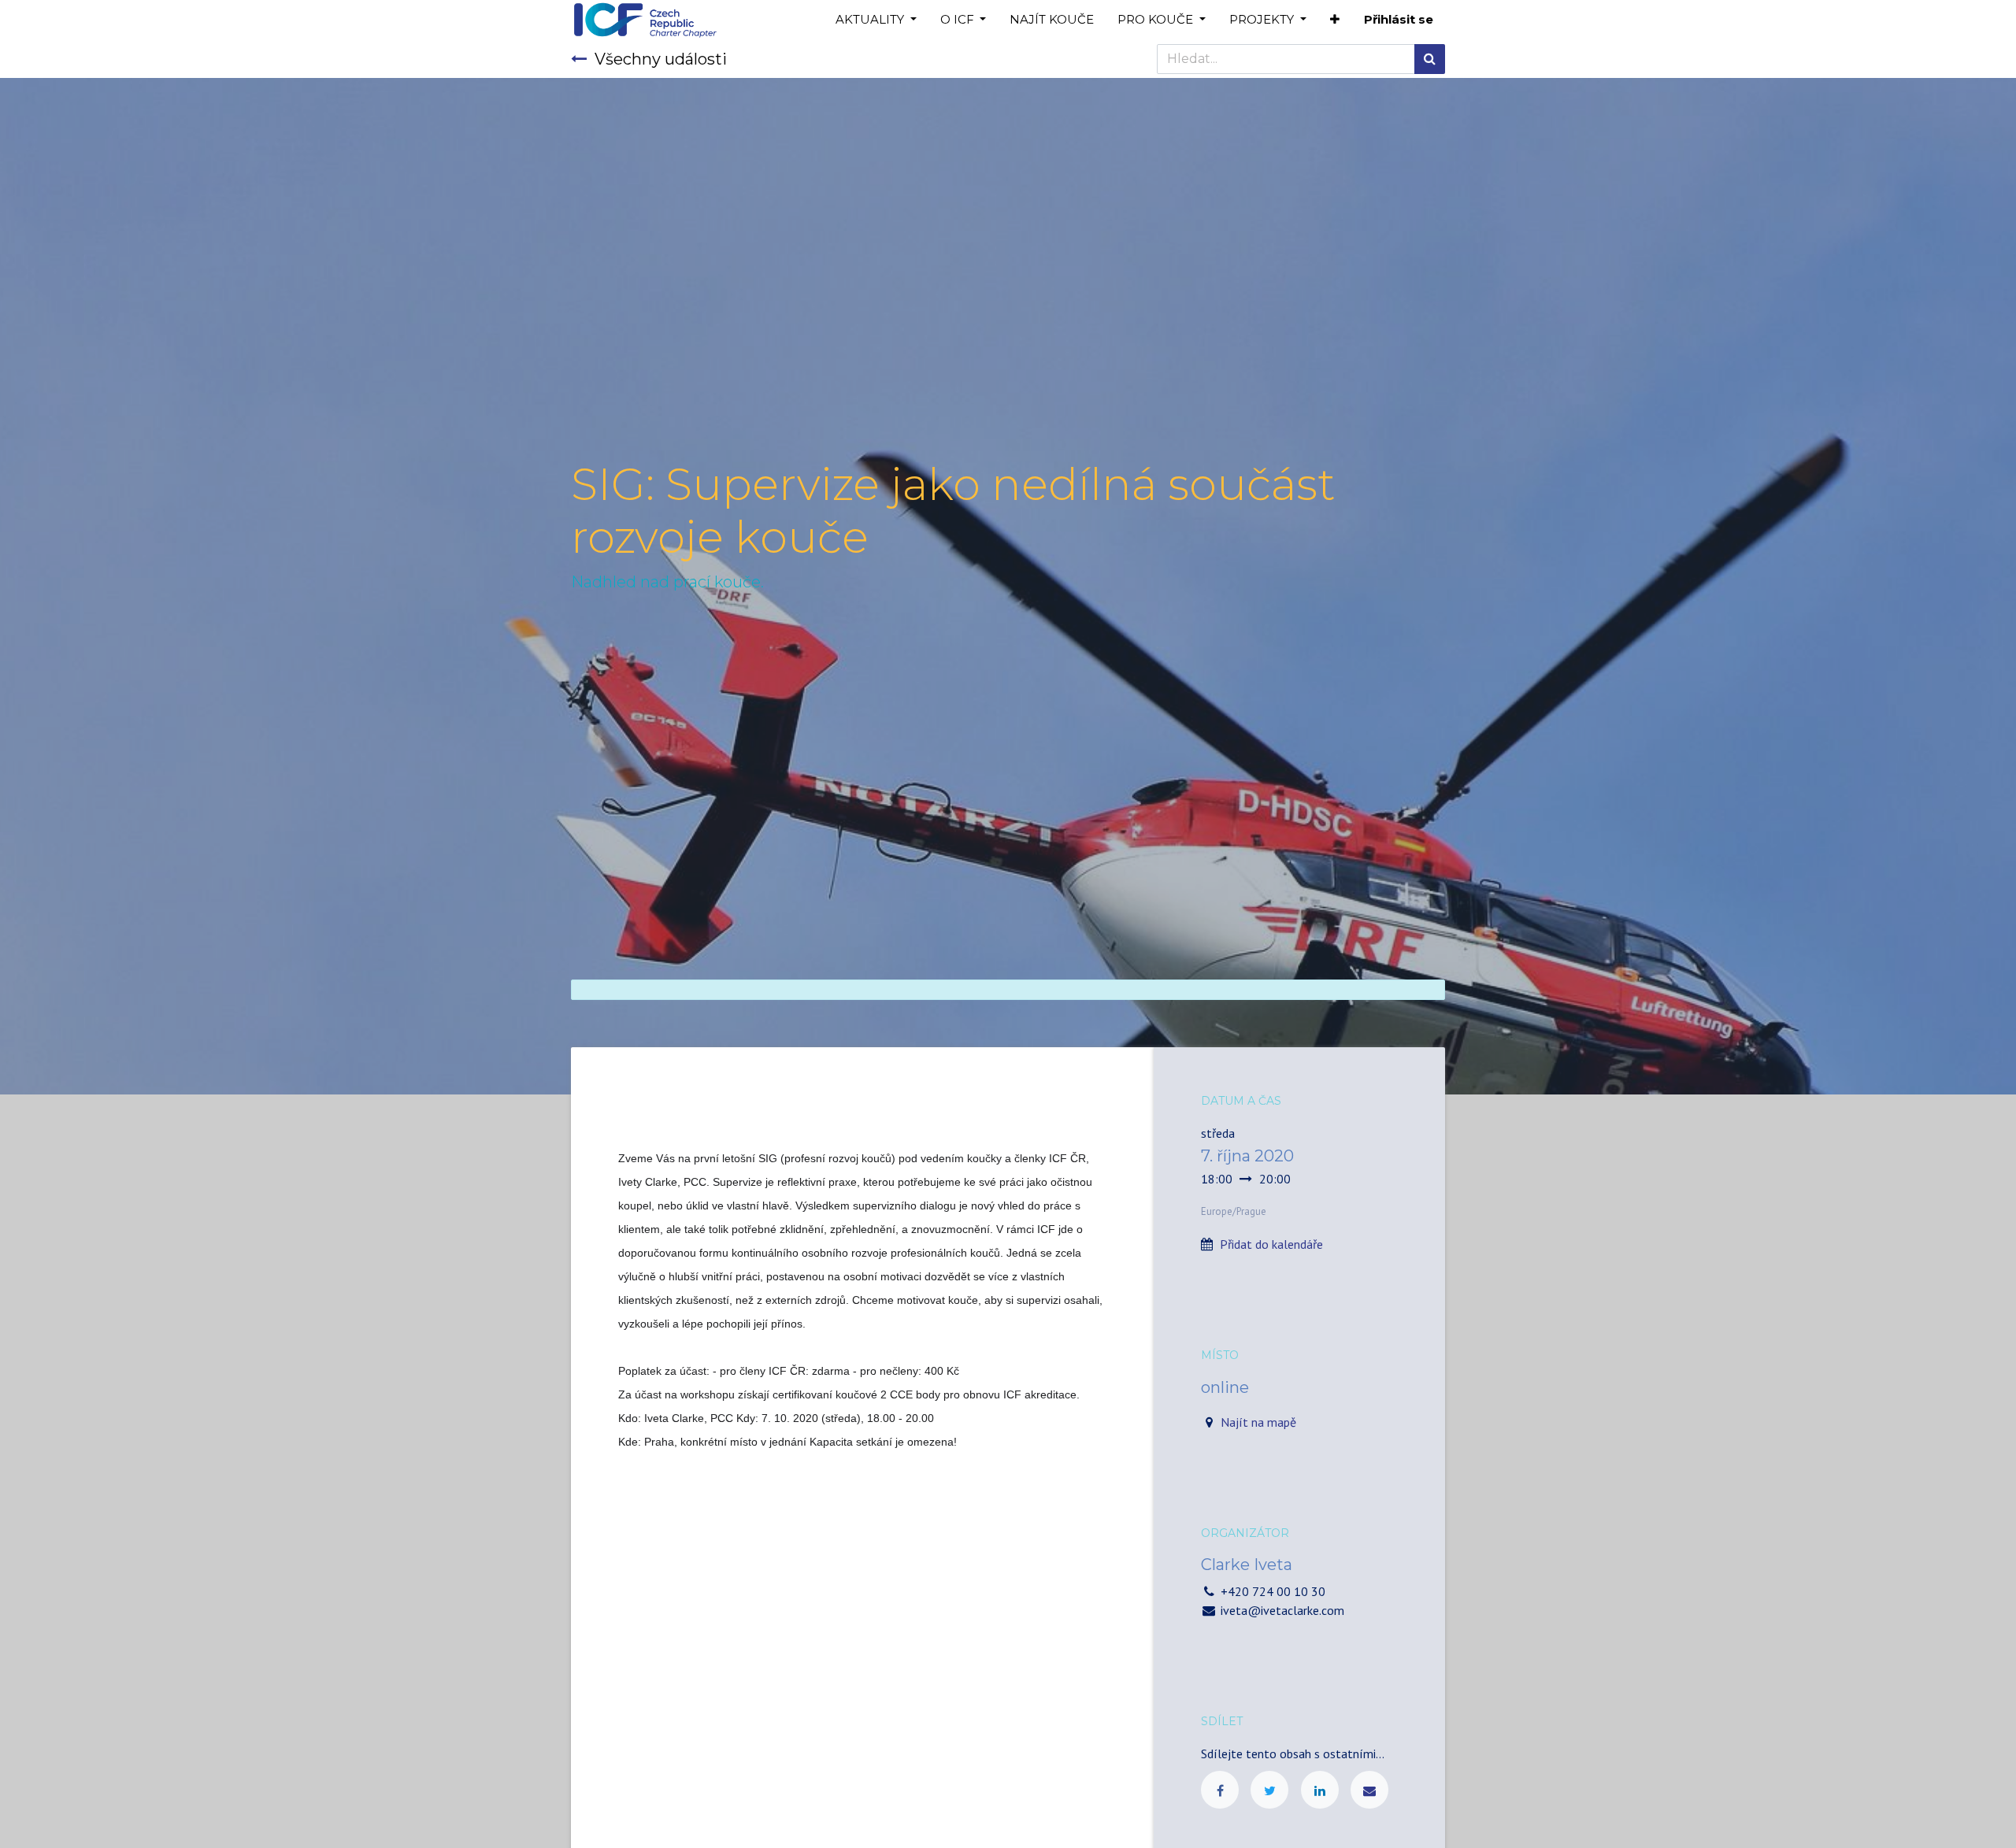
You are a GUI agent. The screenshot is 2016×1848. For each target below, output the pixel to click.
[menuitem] (1052, 20)
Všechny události (661, 59)
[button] (1335, 20)
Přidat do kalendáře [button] (1271, 1244)
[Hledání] (1430, 59)
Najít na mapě (1258, 1422)
